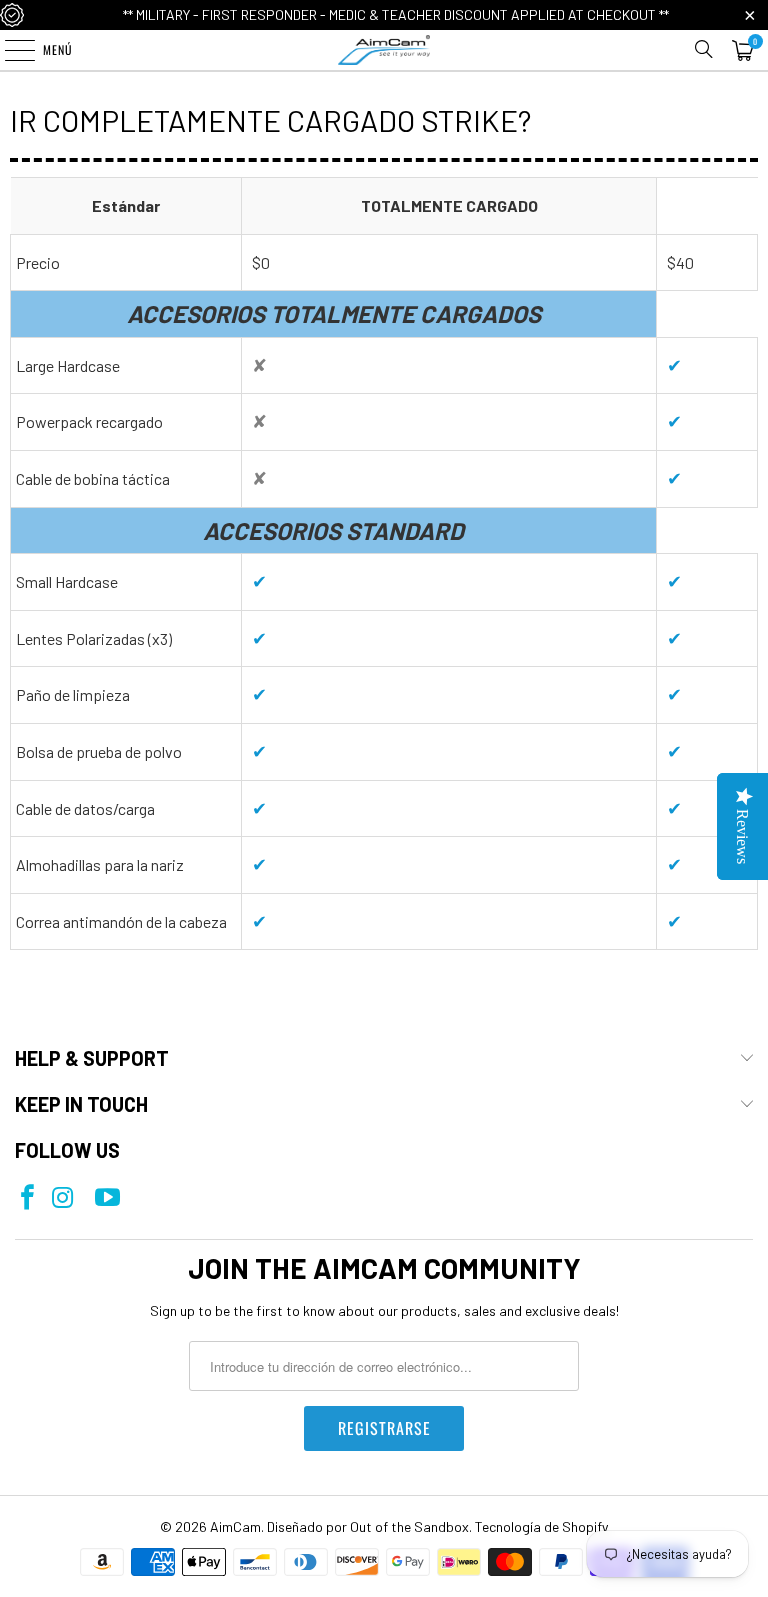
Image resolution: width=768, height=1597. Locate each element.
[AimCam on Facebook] (27, 1198)
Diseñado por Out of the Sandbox (368, 1526)
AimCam (235, 1526)
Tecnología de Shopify (541, 1526)
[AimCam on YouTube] (107, 1198)
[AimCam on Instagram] (62, 1198)
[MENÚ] (9, 50)
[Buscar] (704, 50)
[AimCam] (384, 50)
